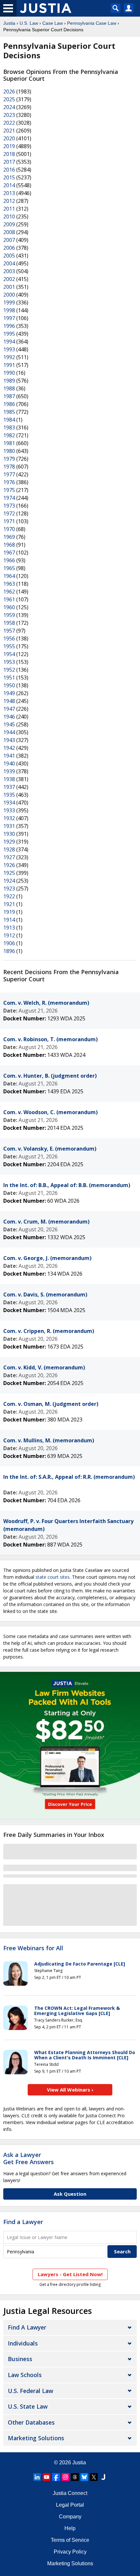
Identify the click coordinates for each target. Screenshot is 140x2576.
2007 (9, 240)
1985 (9, 412)
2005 (9, 256)
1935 (9, 795)
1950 (9, 685)
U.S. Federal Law (30, 2391)
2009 (9, 224)
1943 (9, 740)
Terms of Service (70, 2540)
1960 (9, 607)
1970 (9, 529)
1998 (9, 310)
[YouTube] (47, 2477)
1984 (9, 420)
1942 (9, 748)
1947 (9, 709)
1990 (9, 373)
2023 (9, 115)
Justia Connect (70, 2493)
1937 (9, 787)
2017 (9, 162)
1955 (9, 646)
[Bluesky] (84, 2477)
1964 (9, 576)
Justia (9, 23)
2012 (9, 201)
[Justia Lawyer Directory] (103, 2477)
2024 (9, 107)
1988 (9, 388)
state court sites (53, 1577)
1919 (9, 912)
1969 (9, 537)
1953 (9, 662)
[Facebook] (56, 2477)
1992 (9, 357)
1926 (9, 865)
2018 (9, 154)
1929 (9, 842)
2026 (9, 91)
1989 (9, 381)
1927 (9, 857)
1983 (9, 427)
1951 (9, 678)
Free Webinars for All (33, 1948)
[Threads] (75, 2477)
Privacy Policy (70, 2552)
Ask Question (70, 2194)
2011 (9, 209)
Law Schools (25, 2375)
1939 (9, 771)
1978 (9, 467)
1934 (9, 803)
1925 (9, 873)
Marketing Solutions (36, 2438)
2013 (9, 193)
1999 (9, 302)
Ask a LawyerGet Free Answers (28, 2158)
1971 (9, 521)
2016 (9, 170)
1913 (9, 928)
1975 (9, 490)
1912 (9, 935)
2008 (9, 232)
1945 (9, 724)
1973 (9, 506)
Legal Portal (70, 2505)
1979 (9, 459)
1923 (9, 889)
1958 (9, 623)
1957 (9, 631)
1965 (9, 568)
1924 (9, 881)
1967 (9, 553)
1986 (9, 404)
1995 (9, 334)
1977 (9, 474)
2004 (9, 263)
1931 (9, 826)
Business (20, 2359)
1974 (9, 498)
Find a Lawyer (23, 2222)
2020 (9, 138)
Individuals (23, 2343)
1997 (9, 318)
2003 (9, 271)
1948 (9, 701)
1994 (9, 342)
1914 (9, 920)
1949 (9, 693)
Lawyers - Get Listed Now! (70, 2274)
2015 (9, 177)
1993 (9, 349)
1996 (9, 326)
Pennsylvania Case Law (92, 23)
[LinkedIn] (37, 2477)
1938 (9, 779)
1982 (9, 435)
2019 (9, 146)
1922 (9, 896)
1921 (9, 904)
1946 (9, 717)
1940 (9, 763)
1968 (9, 545)
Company (70, 2517)
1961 (9, 599)
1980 (9, 451)
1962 (9, 592)
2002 (9, 279)
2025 (9, 99)
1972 (9, 513)
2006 (9, 248)
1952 (9, 670)
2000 (9, 295)
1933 (9, 810)
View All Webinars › (70, 2090)
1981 (9, 443)
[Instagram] (65, 2477)
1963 (9, 584)
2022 (9, 123)
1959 (9, 615)
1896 (9, 951)
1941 (9, 756)
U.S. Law (29, 23)
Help (70, 2528)
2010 (9, 217)
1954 (9, 654)
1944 (9, 732)
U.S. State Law (28, 2406)
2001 (9, 287)
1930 (9, 834)
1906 (9, 943)
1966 (9, 560)
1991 (9, 365)
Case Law (53, 23)
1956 (9, 638)
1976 (9, 482)
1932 (9, 818)
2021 (9, 131)
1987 (9, 396)
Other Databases (31, 2422)
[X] (94, 2477)
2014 (9, 185)
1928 (9, 849)
